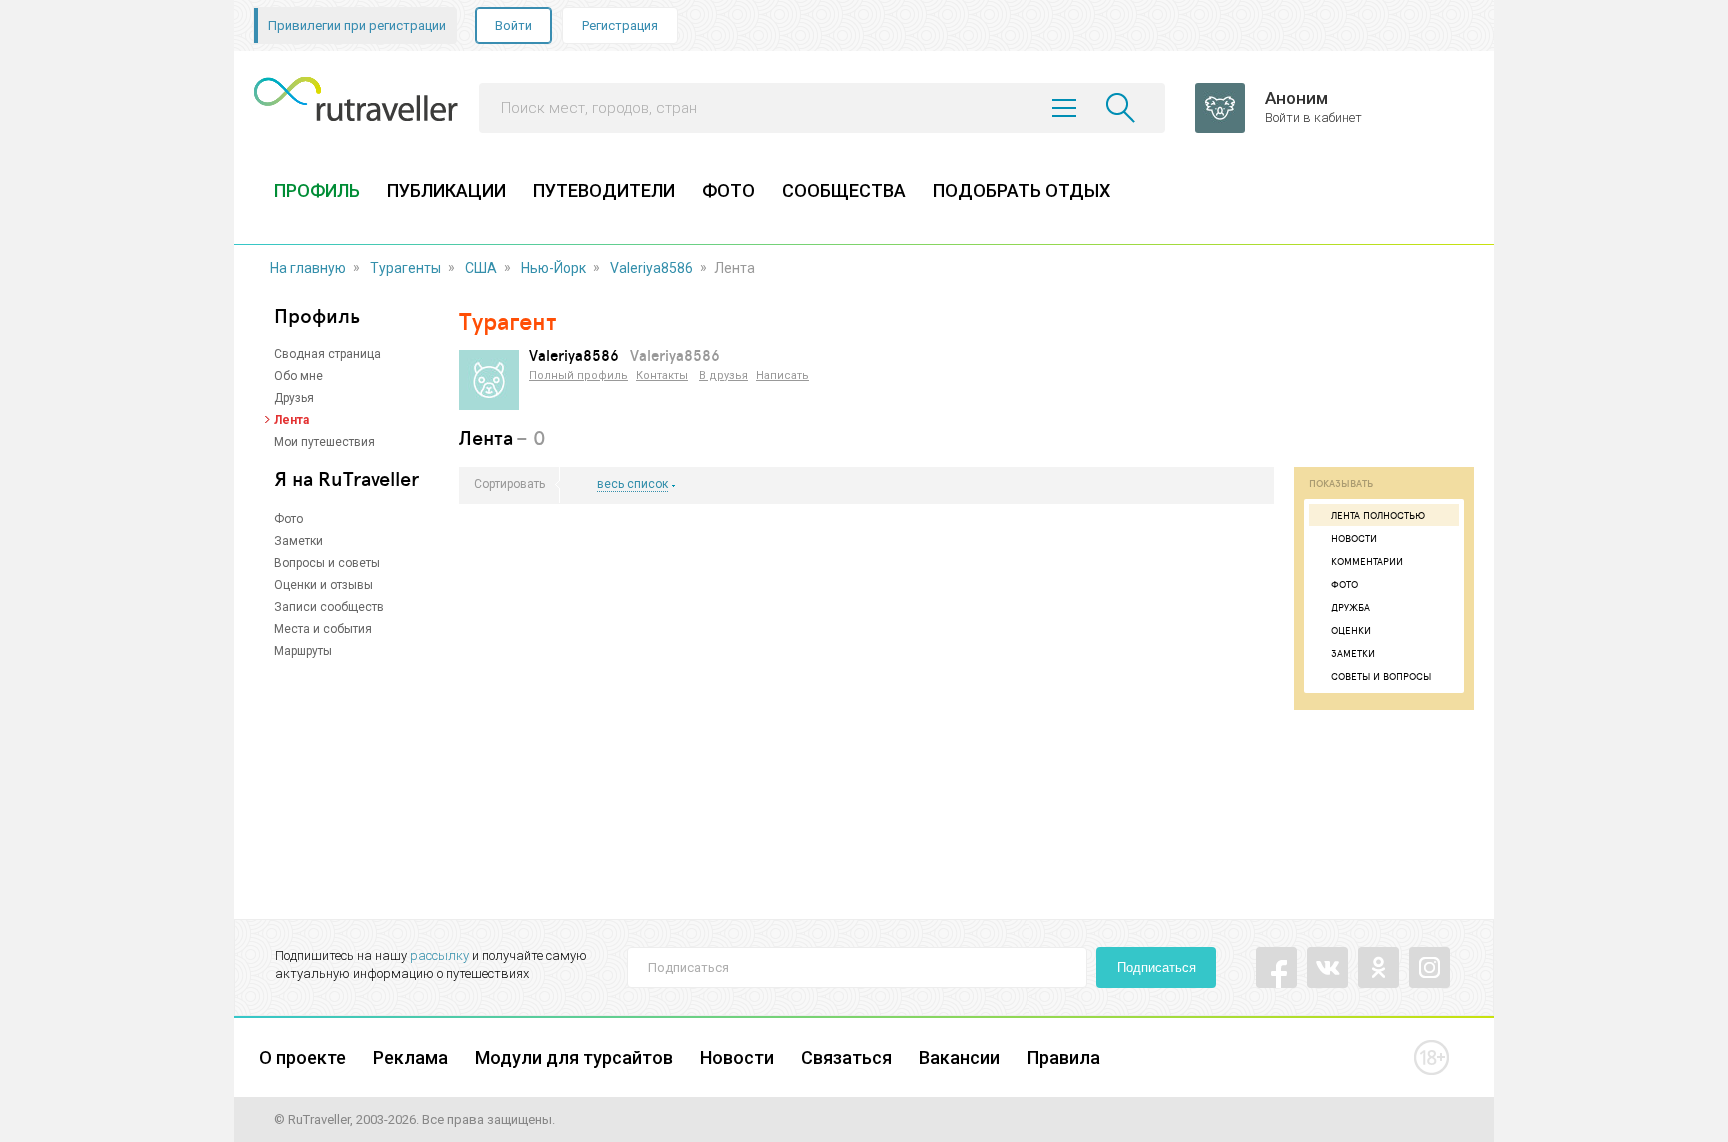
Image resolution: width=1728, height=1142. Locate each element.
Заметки (298, 541)
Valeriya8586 (651, 268)
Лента (291, 420)
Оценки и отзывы (323, 585)
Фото (288, 519)
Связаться (846, 1057)
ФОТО (728, 190)
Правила (1063, 1057)
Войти (513, 25)
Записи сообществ (329, 607)
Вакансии (959, 1057)
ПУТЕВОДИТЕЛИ (604, 190)
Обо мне (298, 376)
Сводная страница (327, 354)
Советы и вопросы (1381, 676)
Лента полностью (1378, 515)
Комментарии (1367, 561)
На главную (308, 268)
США (481, 268)
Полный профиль (578, 375)
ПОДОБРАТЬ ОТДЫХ (1021, 190)
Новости (1354, 538)
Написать (782, 375)
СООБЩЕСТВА (844, 190)
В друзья (723, 375)
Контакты (662, 375)
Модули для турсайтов (574, 1057)
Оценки (1351, 630)
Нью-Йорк (553, 268)
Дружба (1350, 607)
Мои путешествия (324, 442)
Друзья (294, 398)
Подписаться (1156, 967)
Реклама (410, 1057)
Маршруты (303, 651)
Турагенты (405, 268)
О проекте (302, 1057)
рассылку (439, 955)
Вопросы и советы (327, 563)
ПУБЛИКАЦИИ (446, 190)
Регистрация (620, 25)
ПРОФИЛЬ (317, 190)
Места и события (323, 629)
